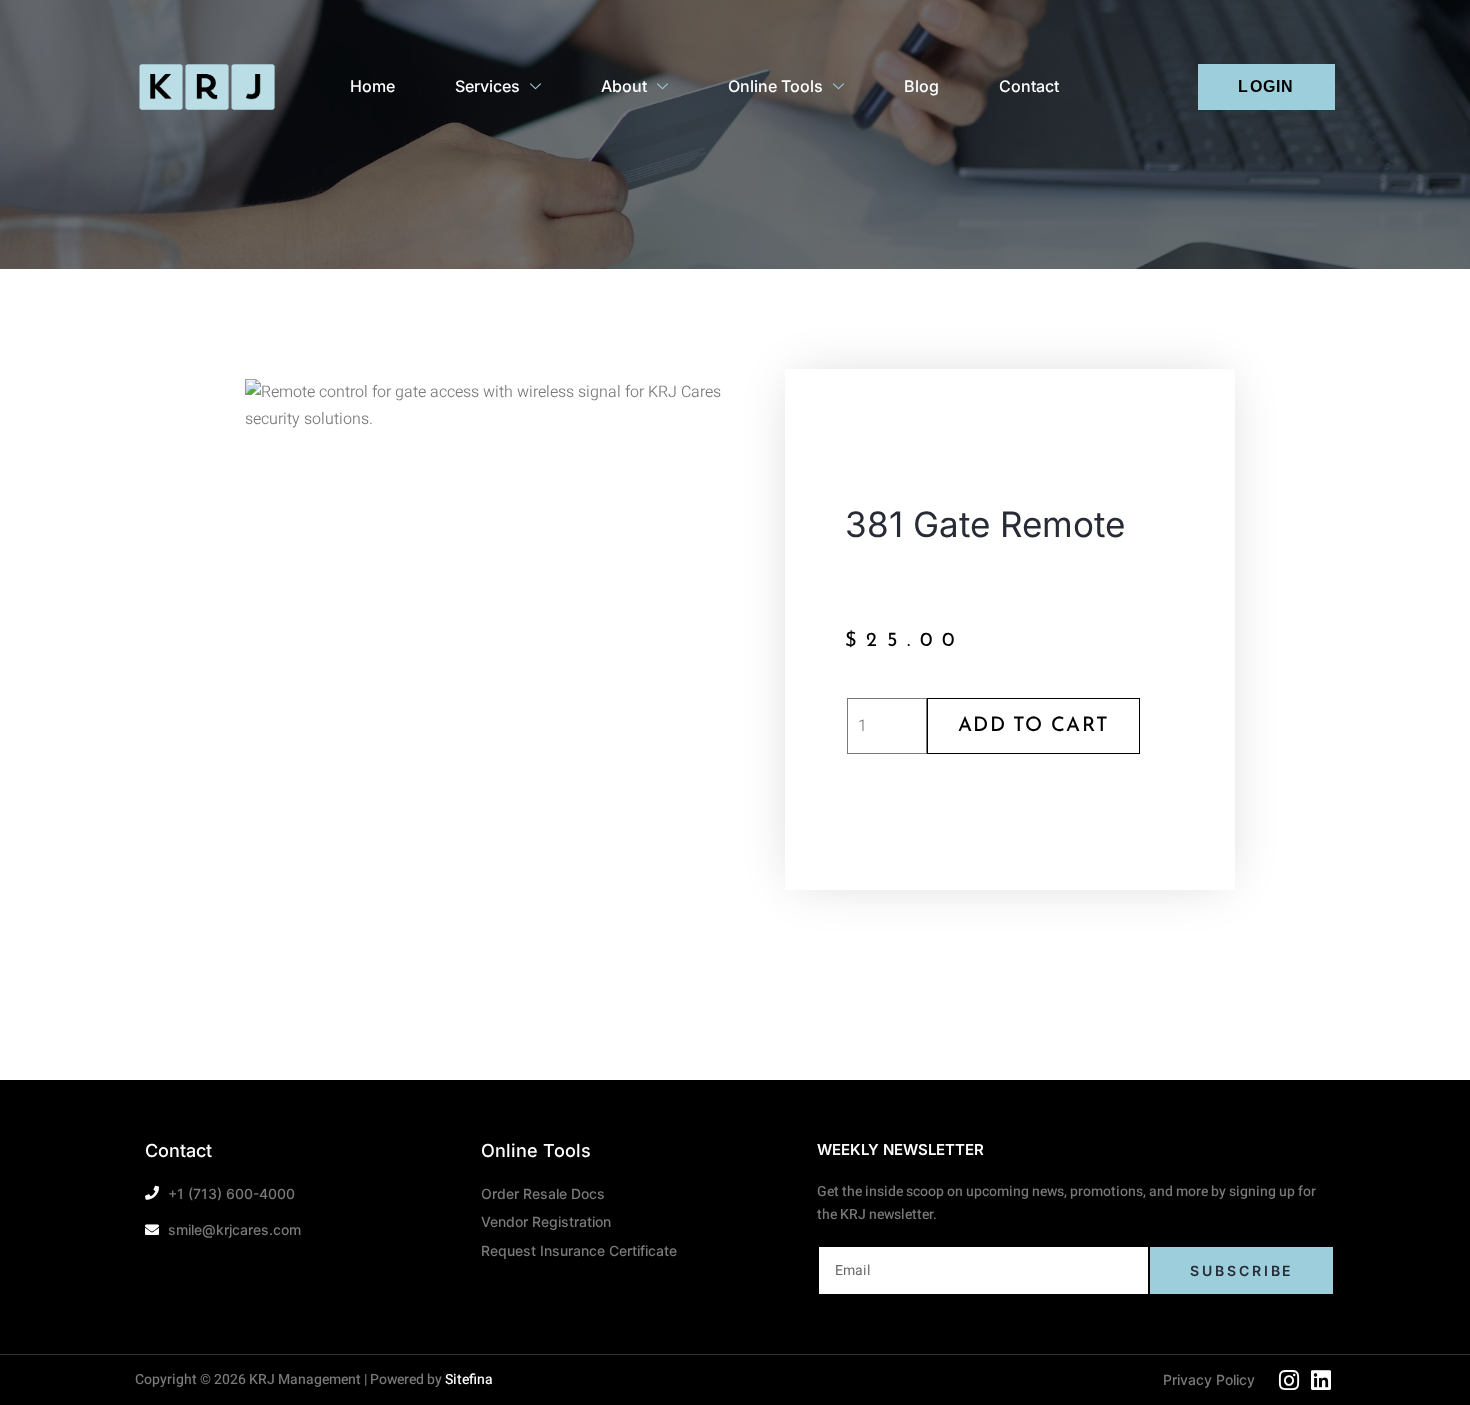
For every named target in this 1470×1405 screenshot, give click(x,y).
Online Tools (775, 86)
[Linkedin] (1321, 1380)
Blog (921, 86)
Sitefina (469, 1379)
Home (372, 86)
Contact (1029, 86)
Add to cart (1033, 726)
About (624, 86)
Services (487, 86)
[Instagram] (1289, 1380)
